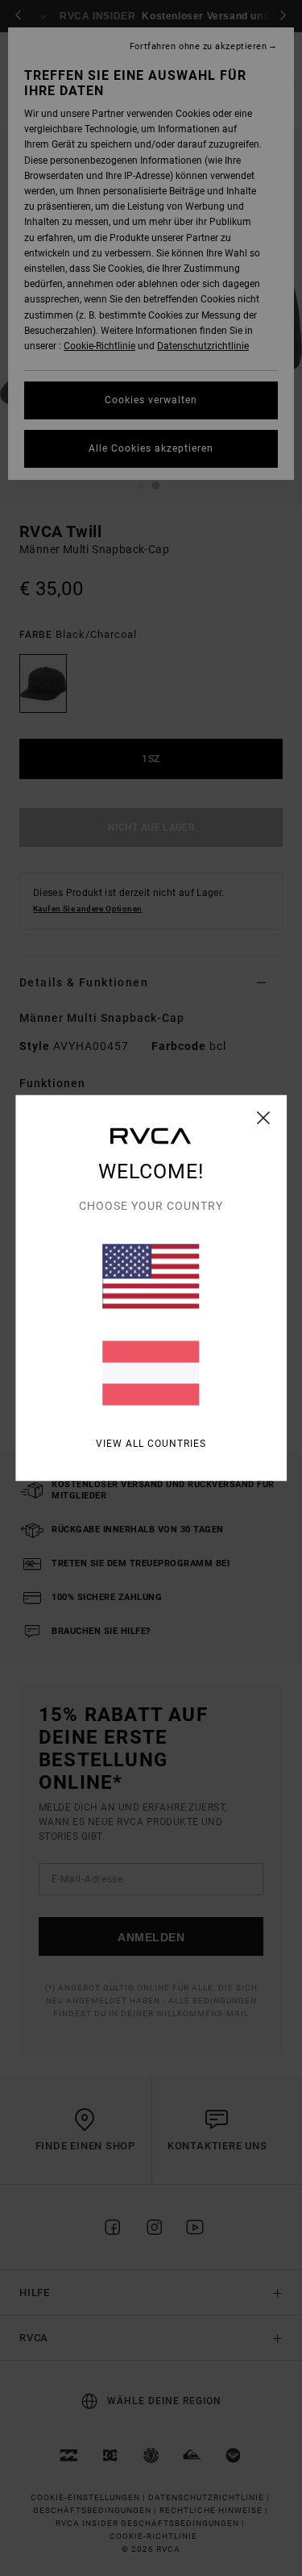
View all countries (151, 1444)
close (264, 1118)
